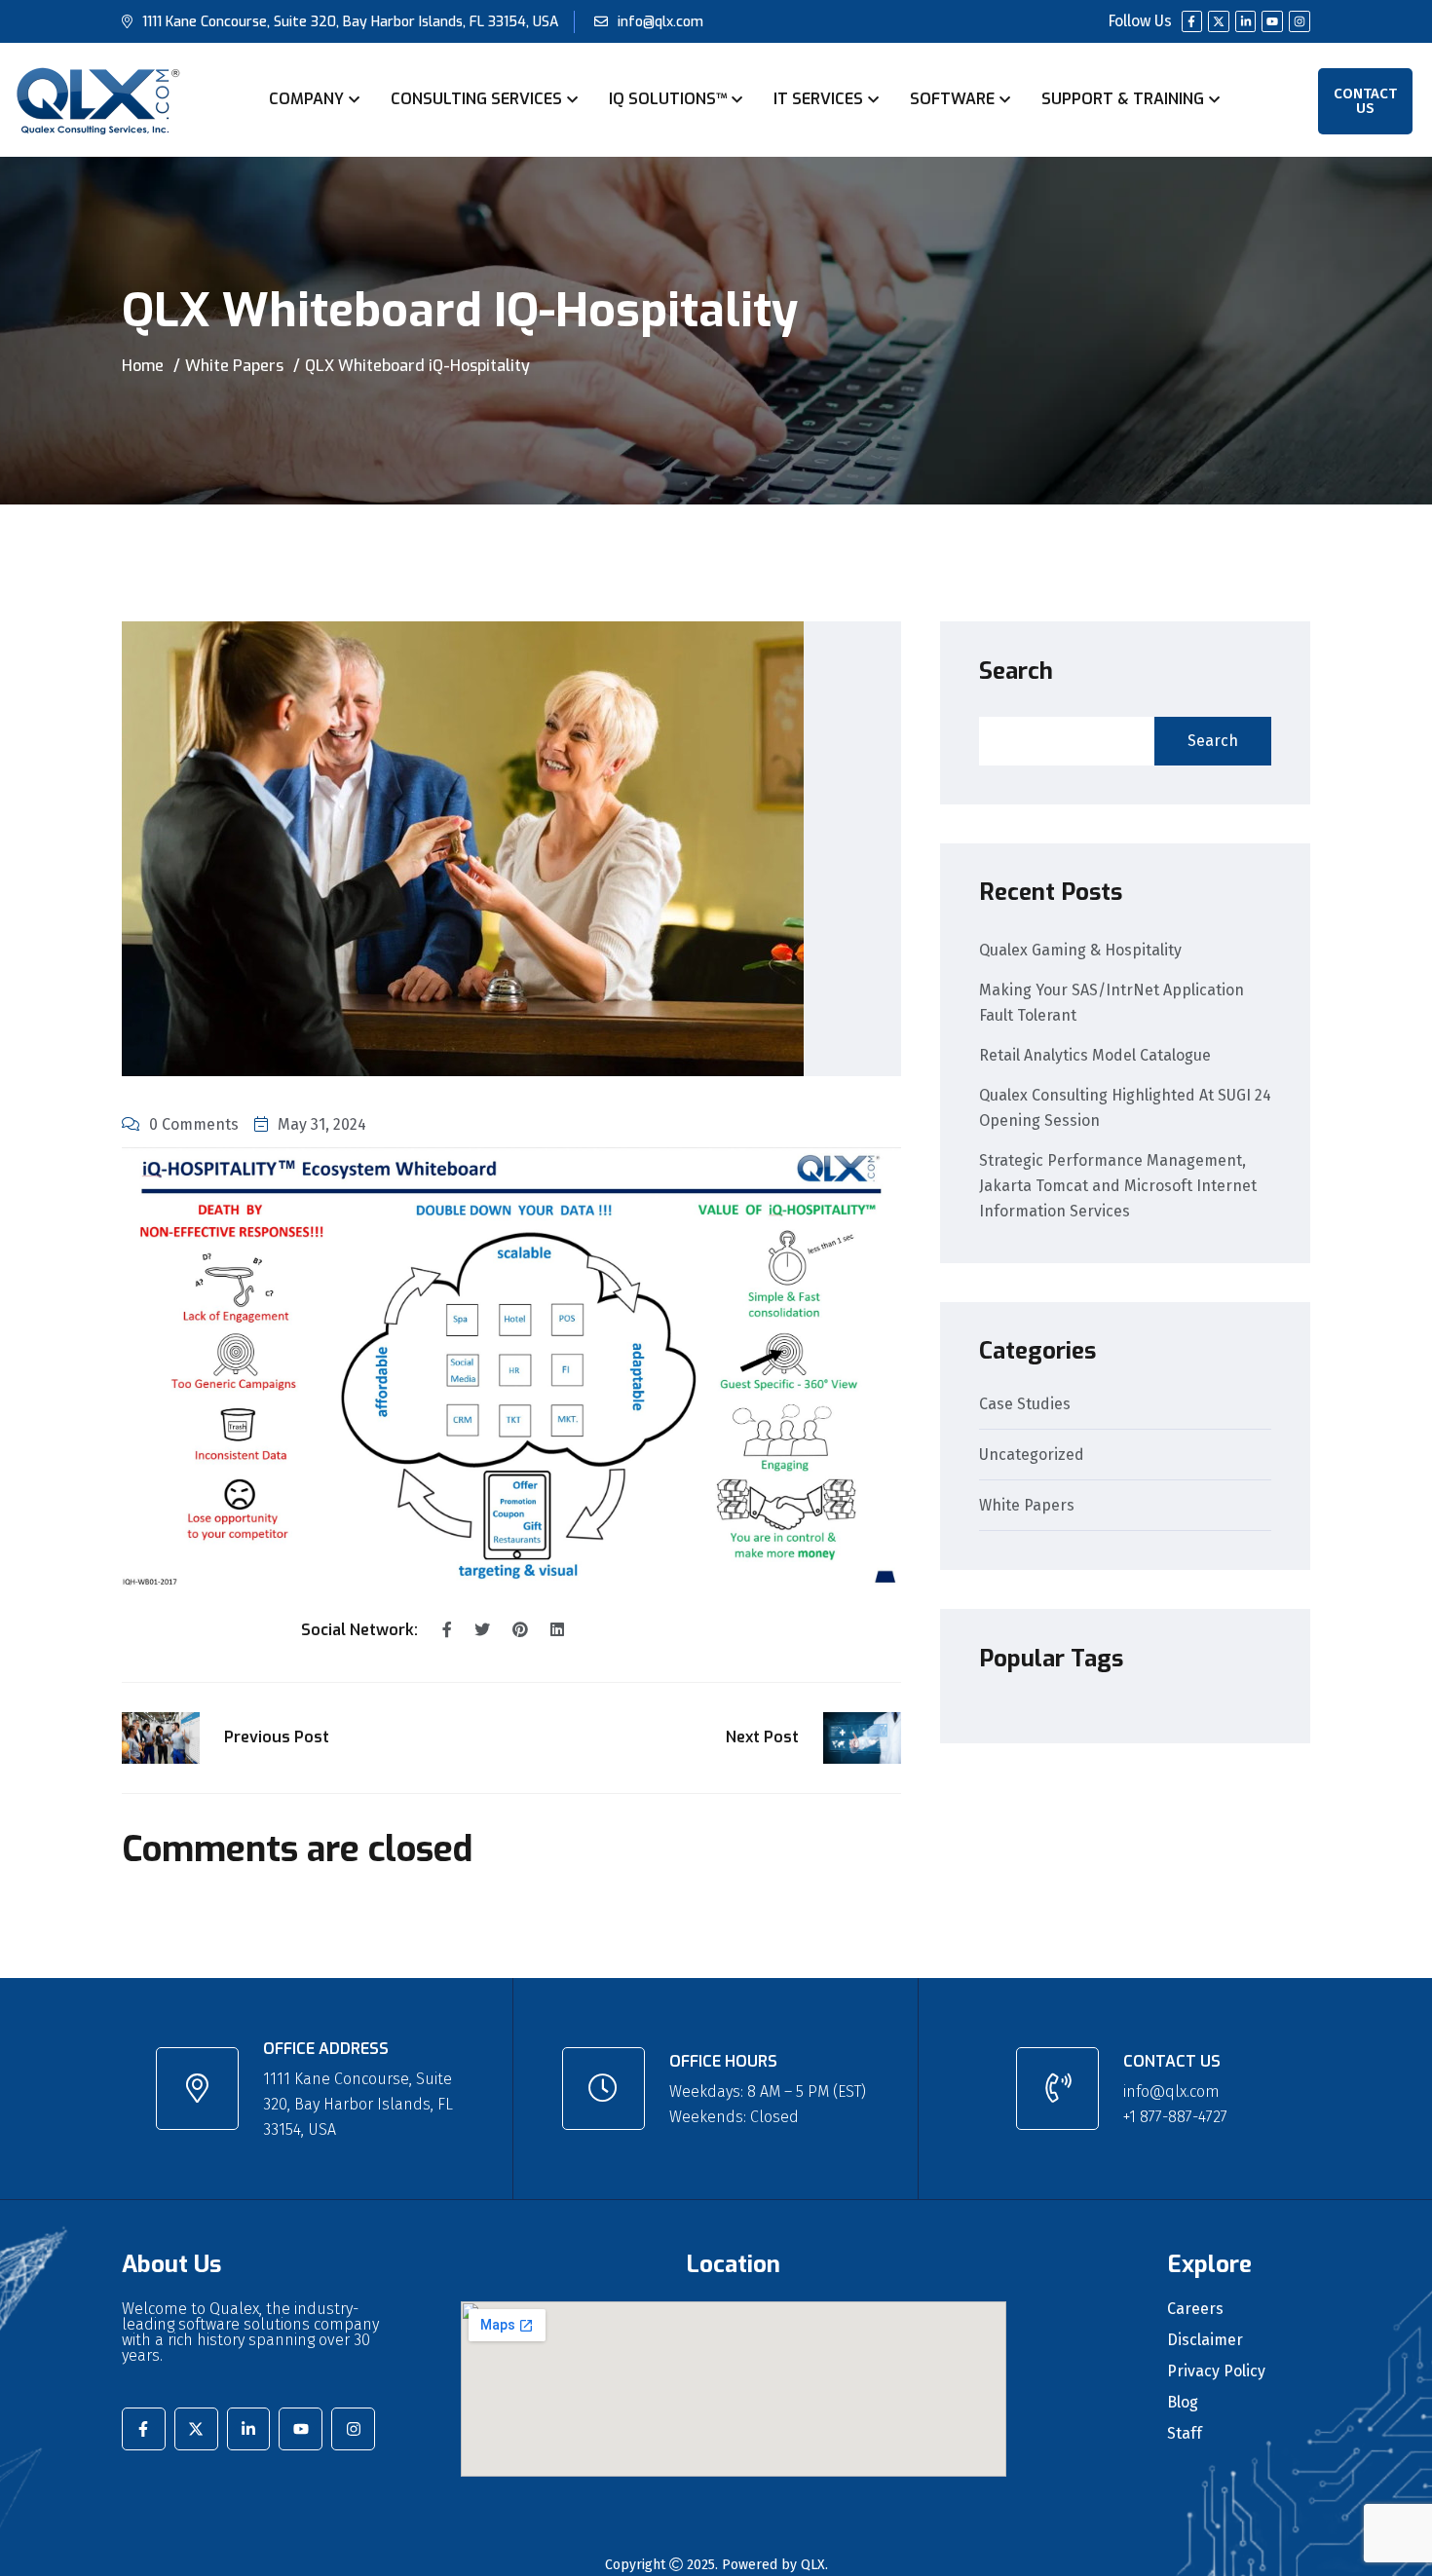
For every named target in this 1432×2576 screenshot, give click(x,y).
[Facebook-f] (1192, 21)
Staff (1185, 2434)
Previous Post (277, 1737)
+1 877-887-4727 (1175, 2117)
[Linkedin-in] (1246, 21)
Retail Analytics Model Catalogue (1095, 1055)
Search (1016, 671)
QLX (813, 2565)
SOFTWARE (952, 99)
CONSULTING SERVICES (476, 99)
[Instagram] (1300, 21)
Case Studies (1025, 1405)
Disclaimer (1205, 2340)
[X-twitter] (1219, 21)
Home (143, 366)
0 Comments (194, 1124)
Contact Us (1365, 101)
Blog (1183, 2403)
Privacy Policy (1216, 2371)
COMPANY (306, 99)
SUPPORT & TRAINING (1123, 99)
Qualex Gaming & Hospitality (1080, 950)
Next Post (762, 1737)
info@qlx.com (660, 22)
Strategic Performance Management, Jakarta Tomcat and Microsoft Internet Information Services (1118, 1186)
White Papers (234, 366)
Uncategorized (1032, 1456)
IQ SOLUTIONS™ (668, 99)
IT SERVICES (818, 99)
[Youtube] (1272, 21)
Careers (1195, 2309)
